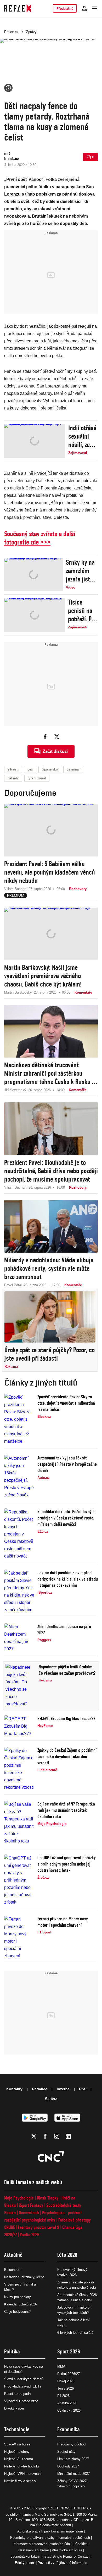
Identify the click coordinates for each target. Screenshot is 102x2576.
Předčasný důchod (71, 2444)
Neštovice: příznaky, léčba (24, 2277)
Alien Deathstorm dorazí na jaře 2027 (64, 1629)
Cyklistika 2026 (69, 2410)
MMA (61, 2366)
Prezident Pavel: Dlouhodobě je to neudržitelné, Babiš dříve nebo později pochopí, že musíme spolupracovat (51, 1171)
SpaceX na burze (17, 2444)
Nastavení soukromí (34, 2550)
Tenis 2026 (66, 2388)
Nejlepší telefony (17, 2452)
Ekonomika (69, 2429)
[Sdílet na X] (57, 737)
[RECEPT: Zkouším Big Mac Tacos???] (19, 1726)
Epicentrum (13, 2270)
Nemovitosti (29, 2213)
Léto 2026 (67, 2255)
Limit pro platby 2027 (73, 2459)
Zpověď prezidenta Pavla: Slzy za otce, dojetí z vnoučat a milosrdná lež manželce (66, 1403)
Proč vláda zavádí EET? (23, 2386)
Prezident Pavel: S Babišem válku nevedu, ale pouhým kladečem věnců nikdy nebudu (50, 872)
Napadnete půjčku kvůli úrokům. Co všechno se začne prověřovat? (67, 1670)
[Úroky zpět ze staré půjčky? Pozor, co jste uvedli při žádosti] (50, 1317)
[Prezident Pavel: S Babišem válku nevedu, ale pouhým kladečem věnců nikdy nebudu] (51, 830)
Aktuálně (13, 2255)
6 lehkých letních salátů (75, 2333)
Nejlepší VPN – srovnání (23, 2474)
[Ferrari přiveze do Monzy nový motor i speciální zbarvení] (19, 1938)
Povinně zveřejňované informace (62, 2563)
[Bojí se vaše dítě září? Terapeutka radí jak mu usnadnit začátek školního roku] (19, 1823)
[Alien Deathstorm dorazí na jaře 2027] (19, 1638)
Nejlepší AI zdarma (19, 2459)
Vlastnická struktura (67, 2550)
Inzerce (63, 2089)
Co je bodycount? (17, 2312)
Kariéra (51, 2098)
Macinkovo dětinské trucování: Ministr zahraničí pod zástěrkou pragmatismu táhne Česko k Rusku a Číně (50, 1073)
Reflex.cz (11, 32)
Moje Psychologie (19, 2198)
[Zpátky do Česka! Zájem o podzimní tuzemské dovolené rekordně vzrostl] (19, 1769)
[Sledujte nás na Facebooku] (45, 2136)
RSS (83, 2089)
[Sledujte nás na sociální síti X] (34, 2136)
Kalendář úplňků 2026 (21, 2304)
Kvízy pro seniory (18, 2297)
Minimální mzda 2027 (73, 2474)
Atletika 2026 (67, 2403)
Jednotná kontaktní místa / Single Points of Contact (50, 2556)
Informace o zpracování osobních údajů (42, 2544)
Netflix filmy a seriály (20, 2481)
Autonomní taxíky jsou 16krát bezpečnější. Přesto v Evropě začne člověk (67, 1464)
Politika (12, 2351)
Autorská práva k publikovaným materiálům (50, 2531)
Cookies (81, 2544)
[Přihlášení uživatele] (84, 8)
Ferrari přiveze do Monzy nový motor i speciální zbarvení (63, 1922)
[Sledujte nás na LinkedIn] (68, 2136)
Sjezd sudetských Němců (24, 2379)
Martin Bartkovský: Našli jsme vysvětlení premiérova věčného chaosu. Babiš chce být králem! (43, 976)
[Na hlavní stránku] (18, 8)
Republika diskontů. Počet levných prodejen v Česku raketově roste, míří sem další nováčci (66, 1518)
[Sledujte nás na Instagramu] (57, 2136)
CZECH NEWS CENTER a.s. (70, 2508)
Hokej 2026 (66, 2381)
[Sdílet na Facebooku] (45, 737)
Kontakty (14, 2089)
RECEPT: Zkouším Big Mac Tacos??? (66, 1718)
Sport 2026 (69, 2351)
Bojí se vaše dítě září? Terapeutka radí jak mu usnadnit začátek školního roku (66, 1810)
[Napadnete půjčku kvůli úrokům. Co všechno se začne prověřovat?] (21, 1686)
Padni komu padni (18, 2394)
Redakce (40, 2089)
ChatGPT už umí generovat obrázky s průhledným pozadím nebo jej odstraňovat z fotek (67, 1864)
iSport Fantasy (31, 2205)
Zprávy (31, 32)
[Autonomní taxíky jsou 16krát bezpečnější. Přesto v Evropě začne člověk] (19, 1477)
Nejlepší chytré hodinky (22, 2466)
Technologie (17, 2429)
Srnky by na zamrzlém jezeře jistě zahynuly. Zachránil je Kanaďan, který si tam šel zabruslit (81, 571)
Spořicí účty (66, 2452)
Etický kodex (25, 2563)
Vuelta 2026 (30, 2235)
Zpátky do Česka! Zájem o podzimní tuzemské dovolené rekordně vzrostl (67, 1756)
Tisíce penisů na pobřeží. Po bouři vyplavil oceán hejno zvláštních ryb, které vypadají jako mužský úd (81, 611)
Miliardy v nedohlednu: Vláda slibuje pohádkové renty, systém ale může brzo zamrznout (49, 1268)
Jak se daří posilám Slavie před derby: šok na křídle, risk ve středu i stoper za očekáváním (68, 1579)
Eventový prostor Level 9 (38, 2227)
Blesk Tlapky (48, 2198)
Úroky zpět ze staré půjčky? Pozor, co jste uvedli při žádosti (50, 1354)
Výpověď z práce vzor (21, 2401)
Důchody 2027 (68, 2466)
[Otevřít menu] (95, 8)
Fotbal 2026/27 (69, 2374)
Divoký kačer (14, 2408)
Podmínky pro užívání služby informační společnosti (50, 2538)
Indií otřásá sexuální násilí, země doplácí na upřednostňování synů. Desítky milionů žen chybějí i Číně (83, 436)
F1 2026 (63, 2396)
